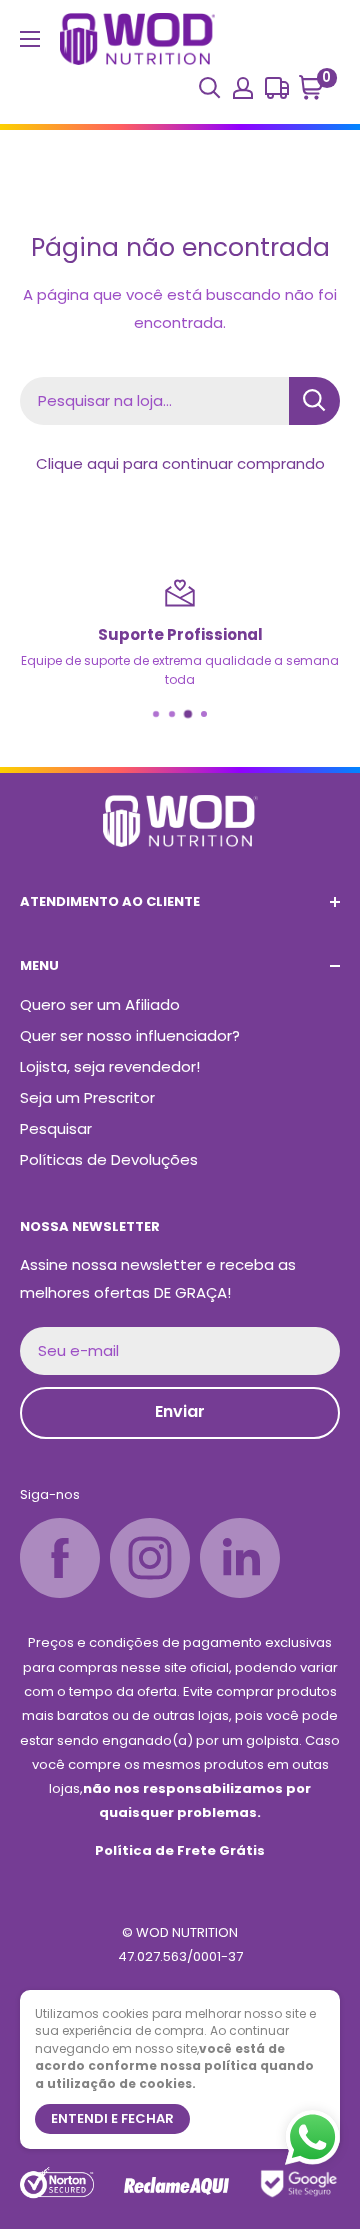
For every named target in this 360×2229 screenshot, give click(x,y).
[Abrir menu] (30, 39)
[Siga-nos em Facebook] (60, 1558)
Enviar (180, 1411)
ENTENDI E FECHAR (112, 2118)
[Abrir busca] (210, 88)
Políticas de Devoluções (109, 1159)
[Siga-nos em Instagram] (150, 1558)
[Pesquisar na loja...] (314, 401)
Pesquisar (56, 1128)
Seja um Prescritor (87, 1097)
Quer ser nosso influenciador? (130, 1035)
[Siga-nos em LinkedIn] (240, 1558)
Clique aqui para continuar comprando (180, 463)
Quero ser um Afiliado (100, 1004)
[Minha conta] (243, 88)
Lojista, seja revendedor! (110, 1066)
